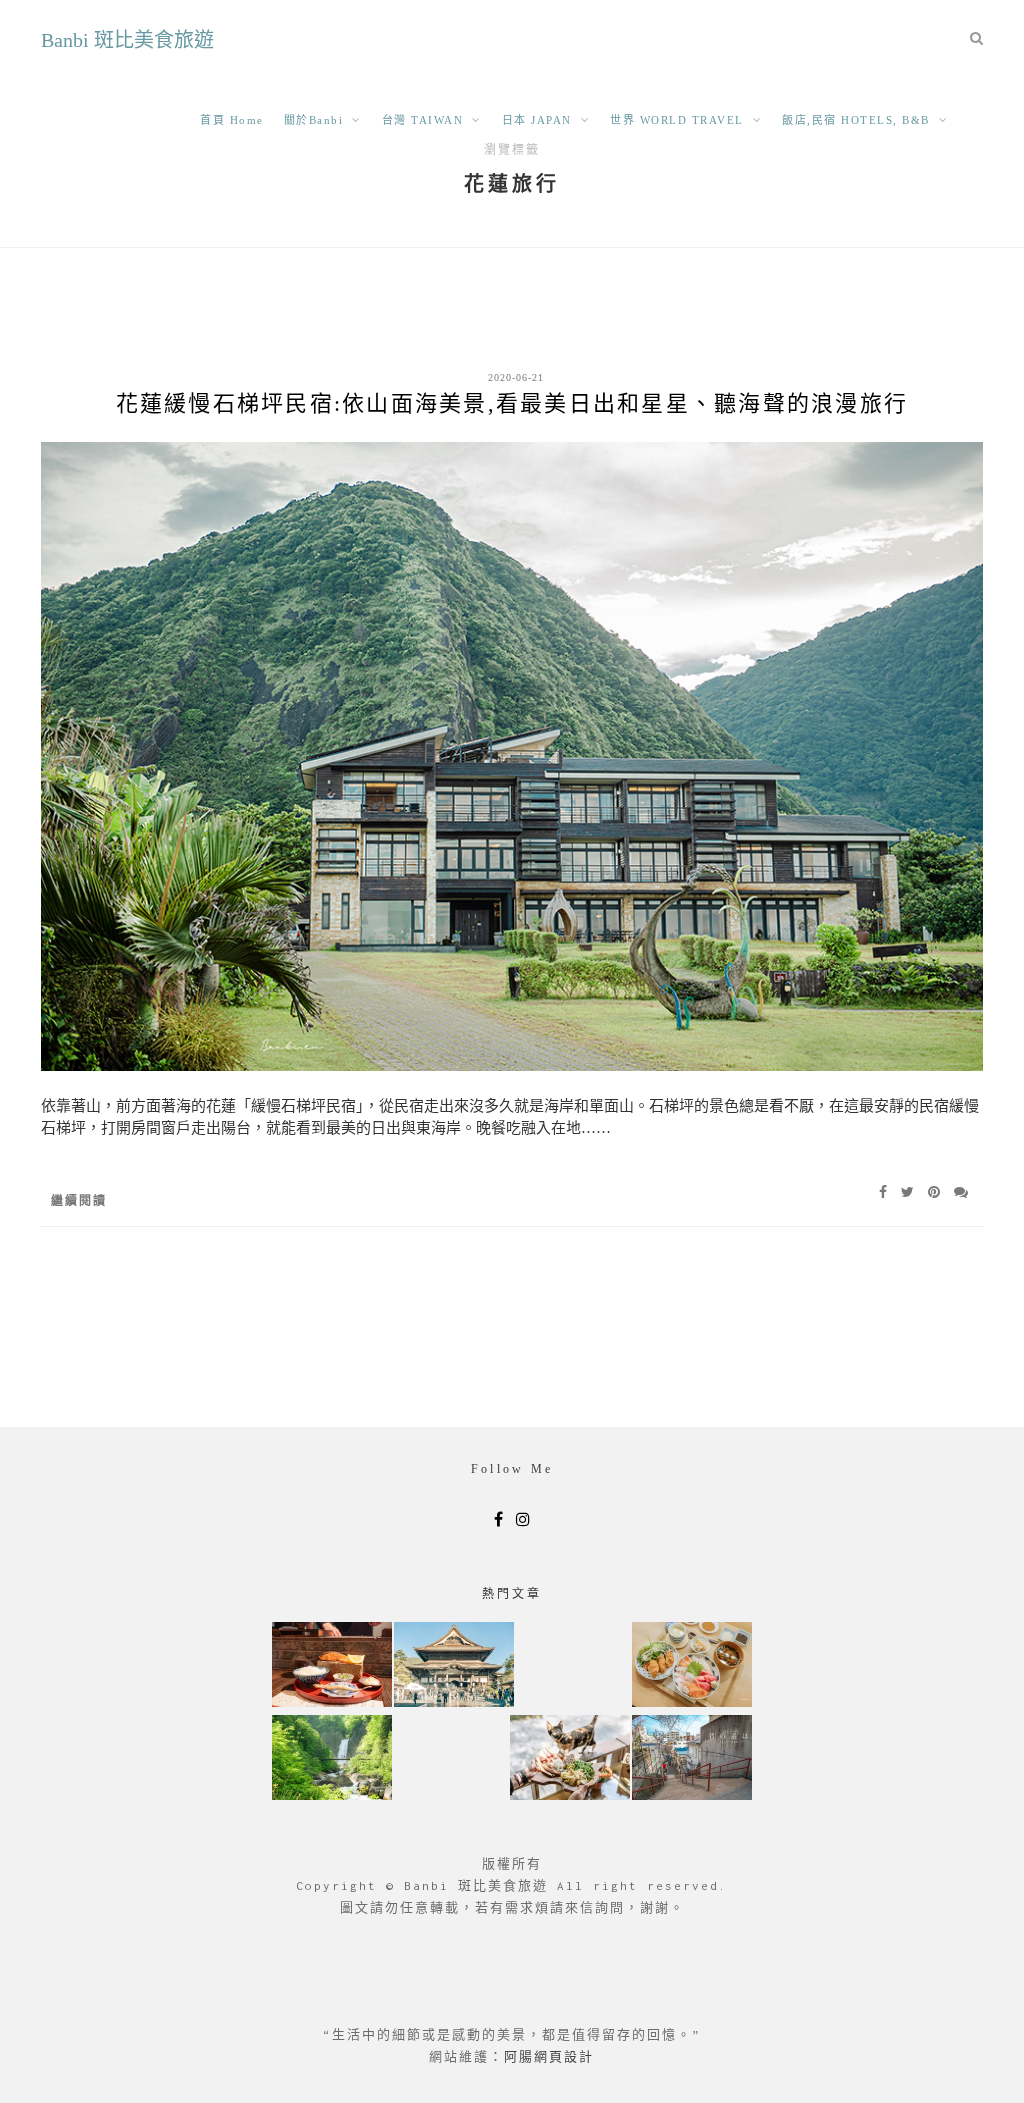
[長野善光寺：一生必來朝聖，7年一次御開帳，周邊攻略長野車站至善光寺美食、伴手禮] (454, 1666)
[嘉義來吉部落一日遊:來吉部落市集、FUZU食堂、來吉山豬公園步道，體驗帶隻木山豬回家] (570, 1759)
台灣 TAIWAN (423, 120)
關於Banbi (314, 120)
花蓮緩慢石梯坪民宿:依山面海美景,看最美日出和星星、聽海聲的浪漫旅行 (512, 403)
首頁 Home (232, 120)
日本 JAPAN (537, 120)
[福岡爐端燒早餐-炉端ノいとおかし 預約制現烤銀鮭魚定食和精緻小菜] (332, 1666)
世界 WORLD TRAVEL (677, 120)
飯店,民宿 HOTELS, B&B (856, 120)
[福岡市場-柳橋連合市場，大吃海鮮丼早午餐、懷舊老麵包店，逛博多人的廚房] (692, 1666)
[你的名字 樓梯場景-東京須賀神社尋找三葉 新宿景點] (692, 1759)
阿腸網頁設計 (549, 2056)
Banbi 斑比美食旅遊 (127, 40)
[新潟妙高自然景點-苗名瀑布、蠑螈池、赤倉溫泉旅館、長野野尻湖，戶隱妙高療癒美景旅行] (332, 1759)
